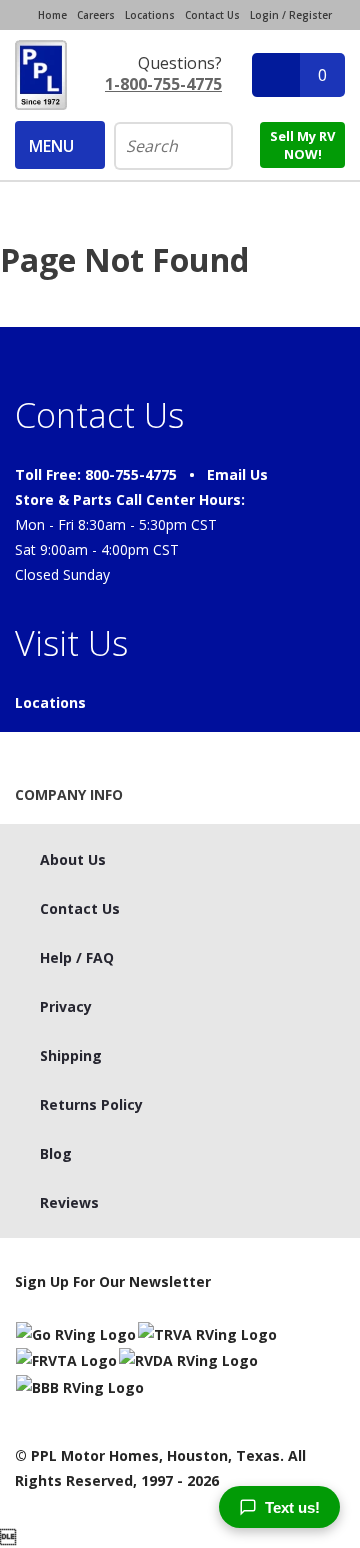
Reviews (69, 1202)
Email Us (237, 474)
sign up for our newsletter (113, 1281)
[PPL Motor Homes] (41, 75)
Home (52, 15)
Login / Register (291, 15)
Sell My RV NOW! (302, 145)
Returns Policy (91, 1104)
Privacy (66, 1006)
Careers (96, 15)
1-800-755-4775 (163, 84)
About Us (73, 859)
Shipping (71, 1055)
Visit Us (71, 643)
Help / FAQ (77, 957)
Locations (150, 15)
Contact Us (212, 15)
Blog (56, 1153)
